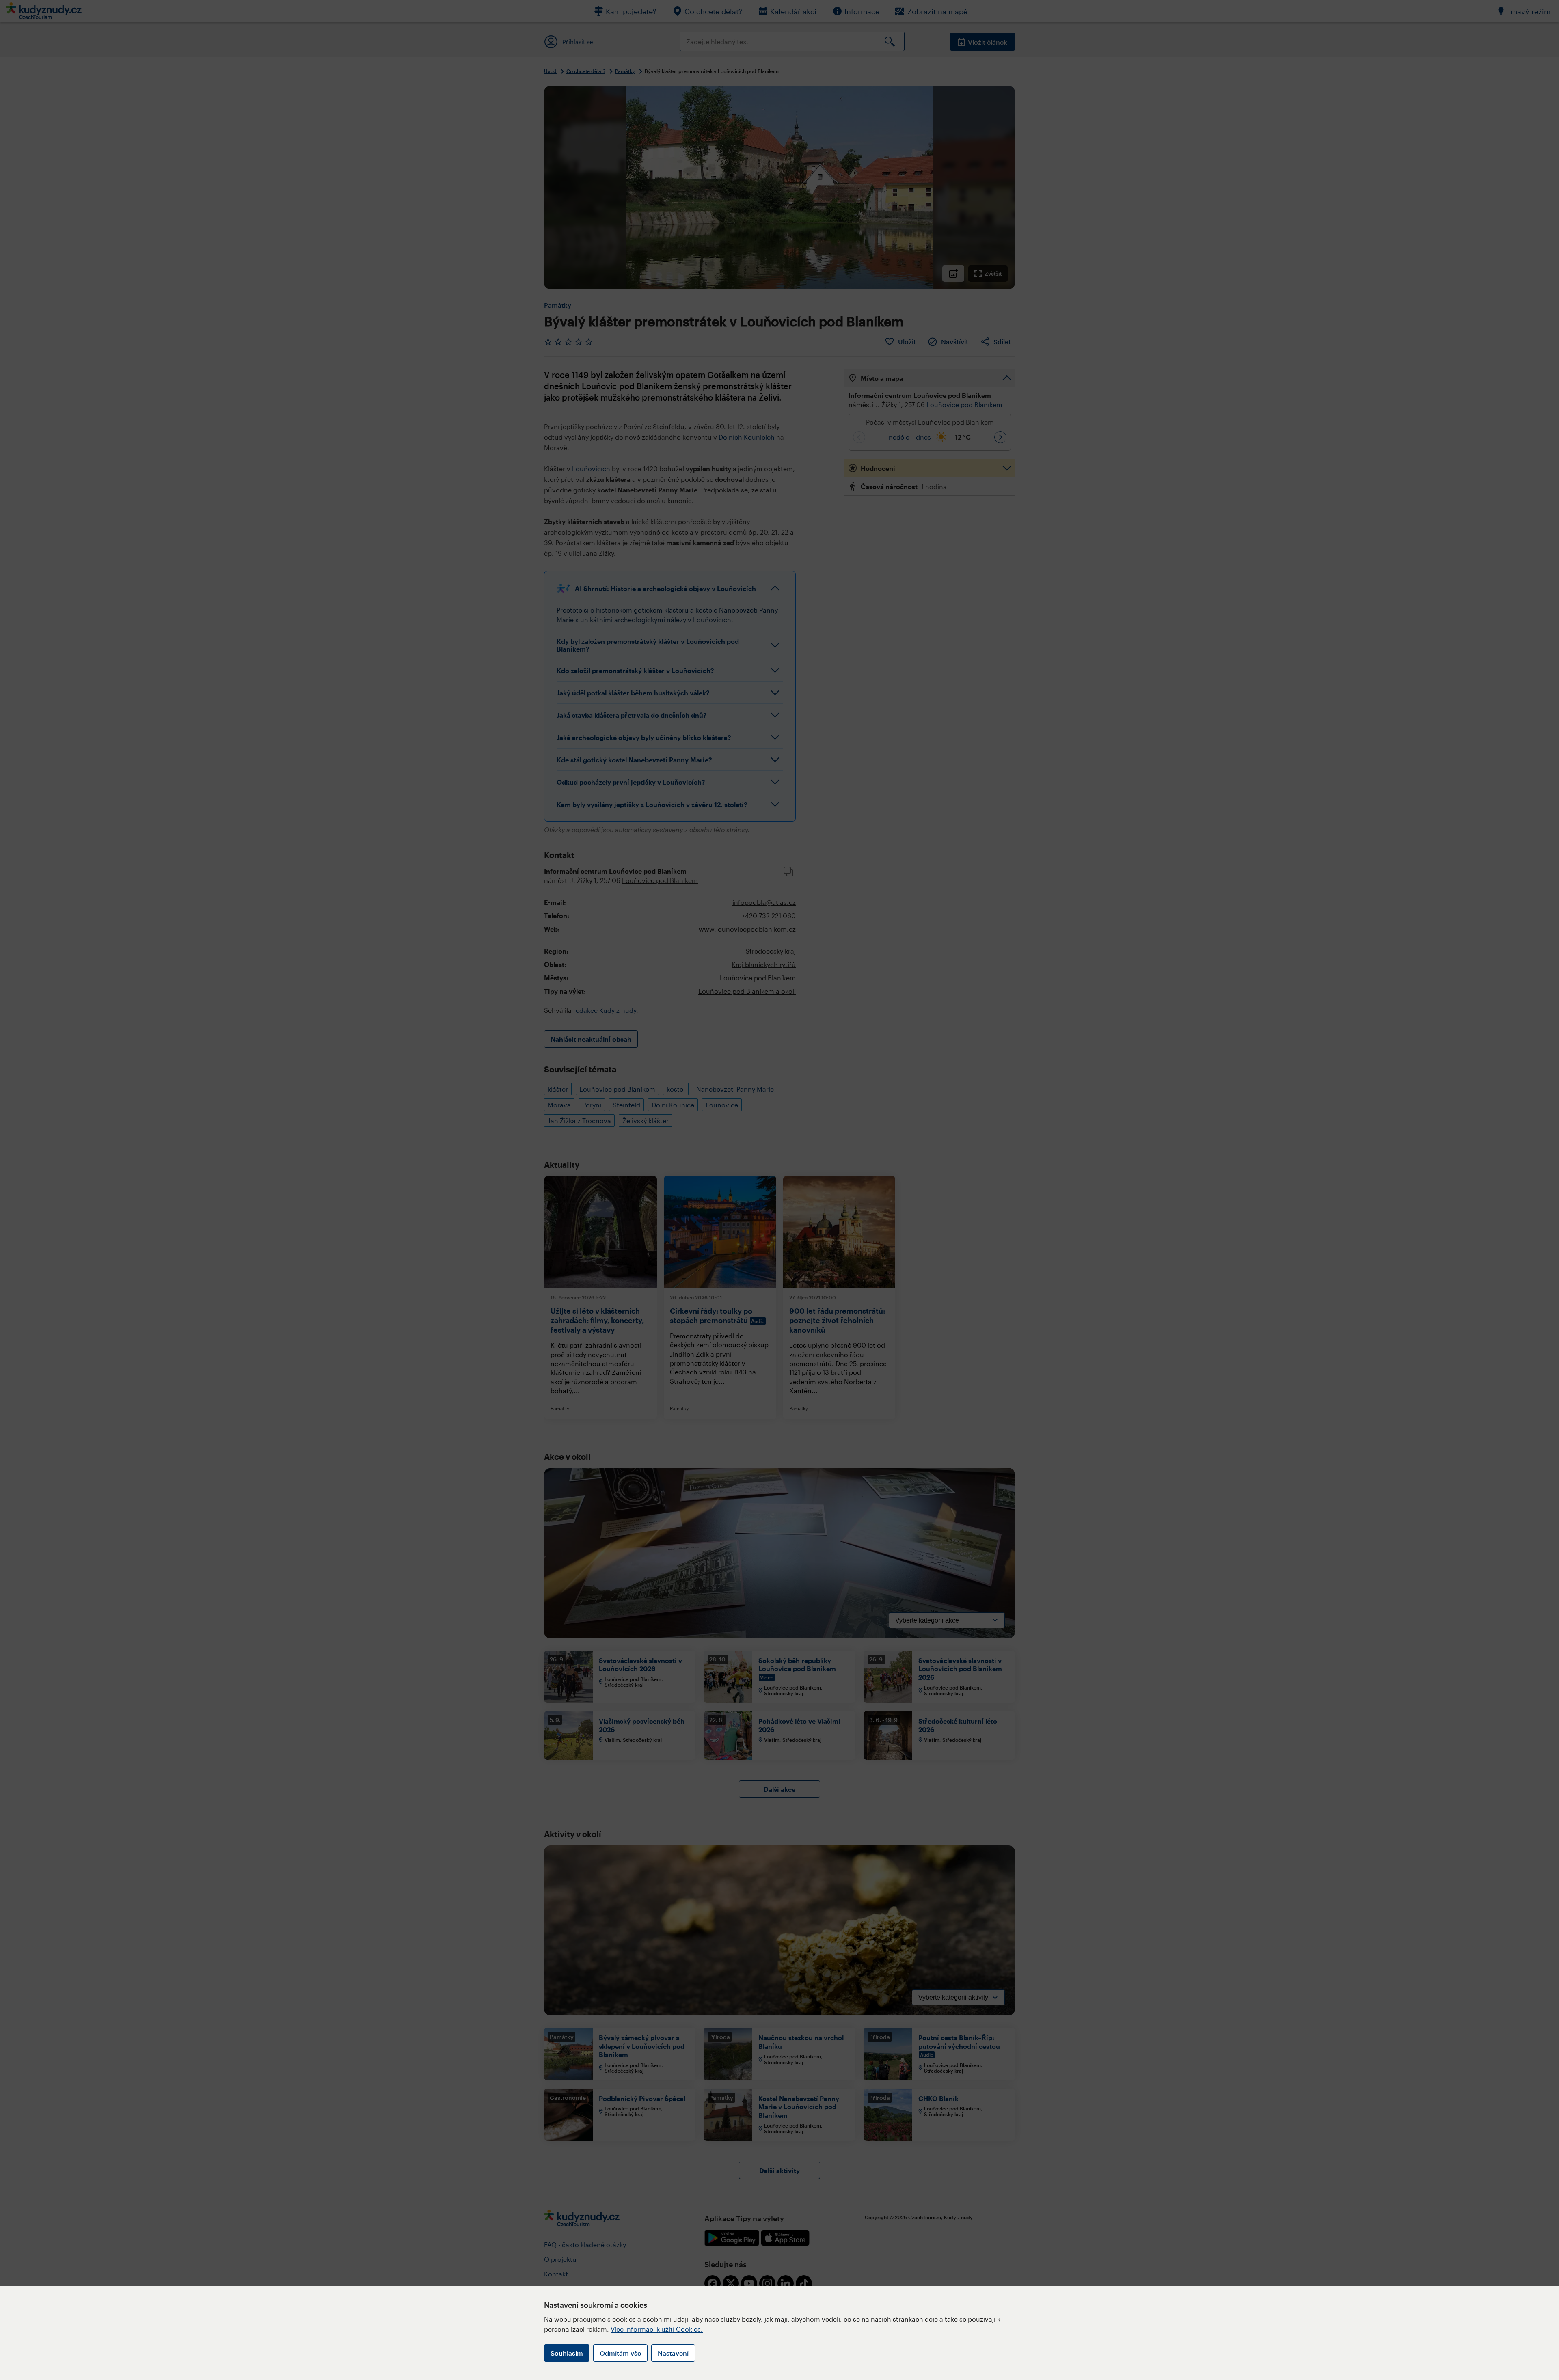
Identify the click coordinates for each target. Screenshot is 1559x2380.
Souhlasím (567, 2353)
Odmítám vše (620, 2353)
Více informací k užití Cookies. (657, 2329)
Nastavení (673, 2353)
